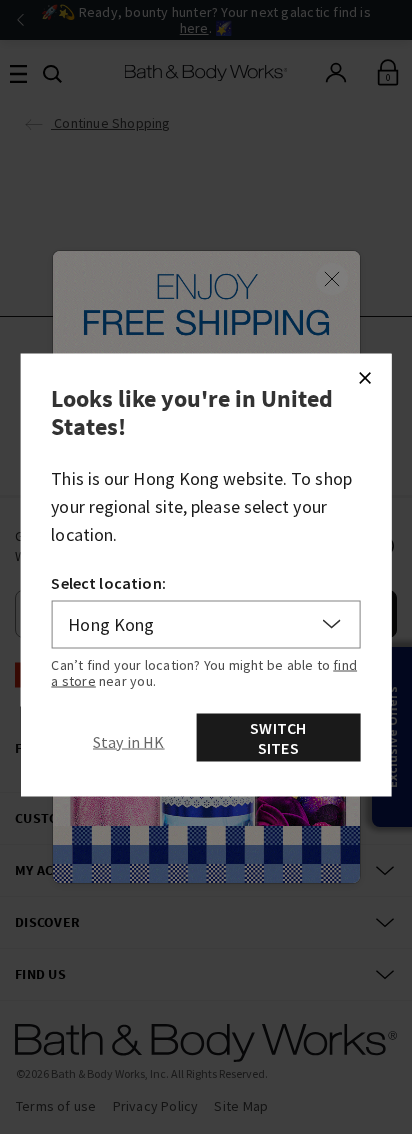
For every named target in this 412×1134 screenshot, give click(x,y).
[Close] (364, 377)
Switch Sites (278, 737)
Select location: (108, 582)
